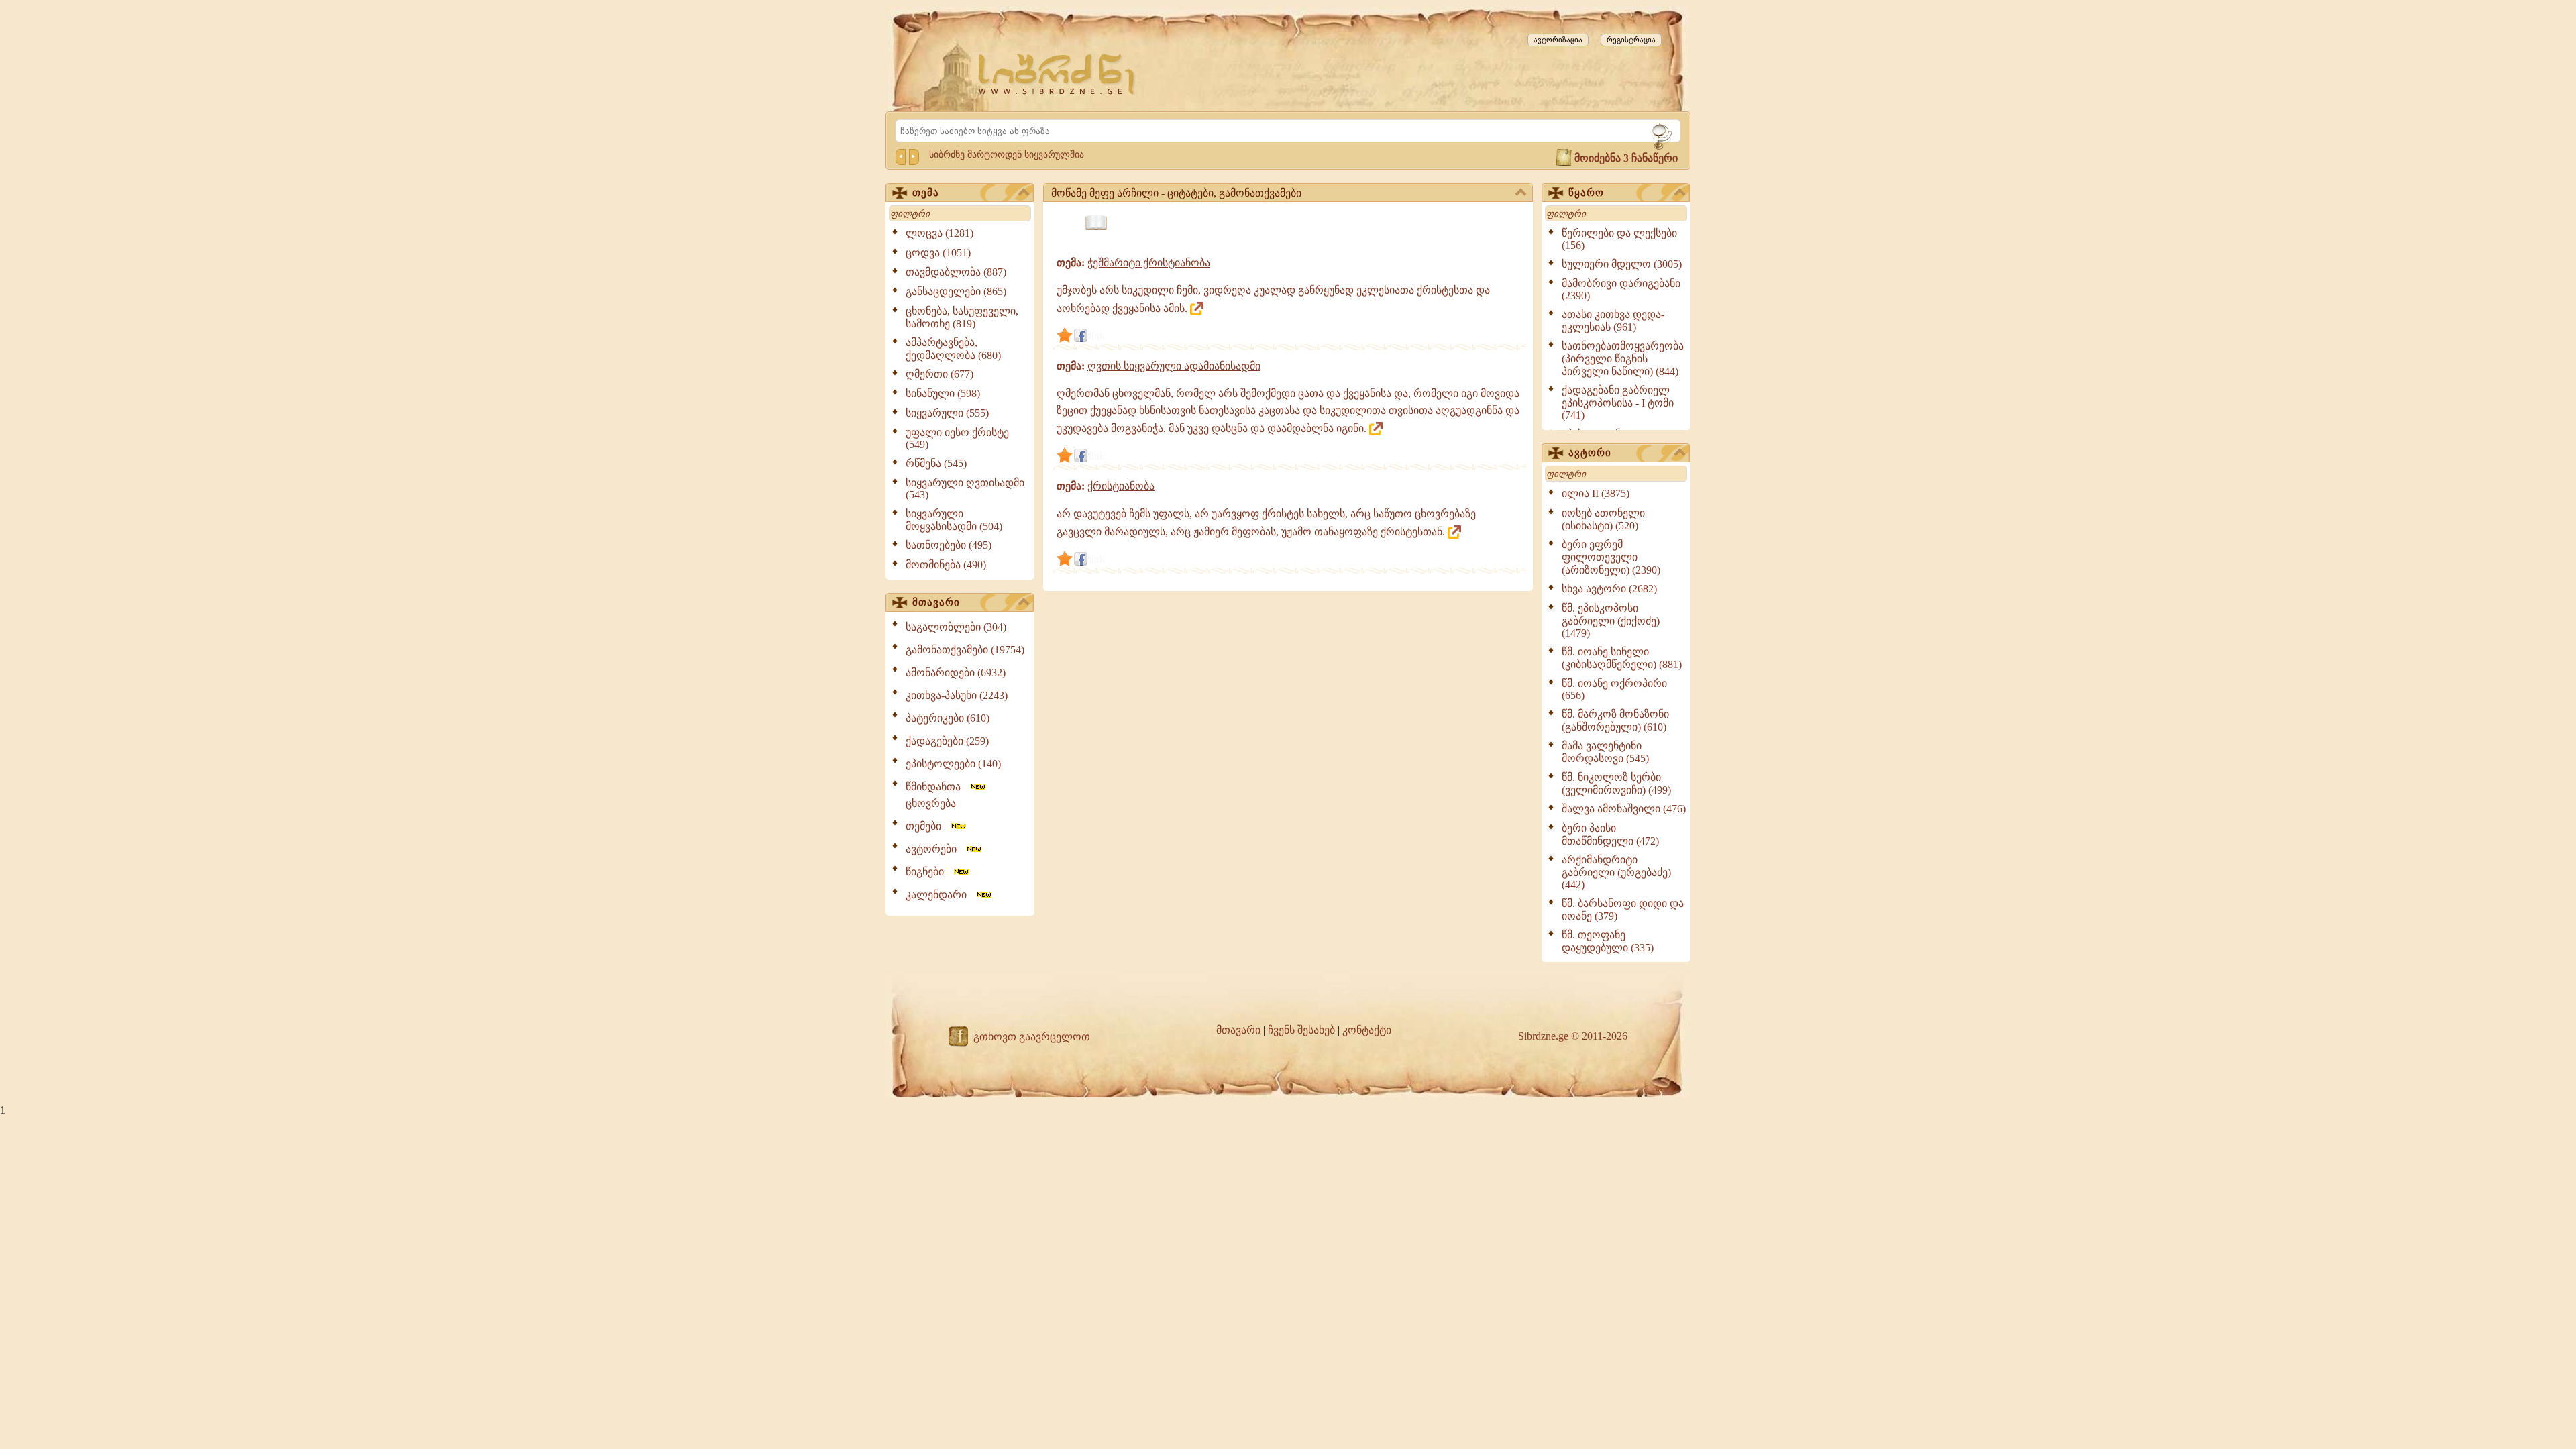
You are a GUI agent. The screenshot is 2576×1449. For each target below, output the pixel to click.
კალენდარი (940, 895)
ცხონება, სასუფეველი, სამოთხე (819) (962, 317)
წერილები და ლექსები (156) (1619, 239)
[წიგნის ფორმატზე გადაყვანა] (1096, 223)
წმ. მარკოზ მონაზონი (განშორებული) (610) (1615, 720)
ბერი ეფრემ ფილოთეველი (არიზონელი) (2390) (1611, 557)
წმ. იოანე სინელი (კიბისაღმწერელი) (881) (1622, 658)
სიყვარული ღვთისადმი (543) (965, 489)
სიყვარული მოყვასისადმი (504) (954, 520)
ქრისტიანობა (1121, 486)
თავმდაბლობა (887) (956, 272)
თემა (926, 193)
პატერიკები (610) (948, 718)
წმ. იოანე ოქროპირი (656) (1614, 689)
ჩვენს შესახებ (1301, 1030)
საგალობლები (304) (956, 627)
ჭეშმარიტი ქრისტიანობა (1149, 263)
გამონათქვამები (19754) (965, 650)
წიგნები (929, 872)
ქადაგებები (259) (947, 741)
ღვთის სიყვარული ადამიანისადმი (1174, 366)
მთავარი (936, 602)
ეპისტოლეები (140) (953, 764)
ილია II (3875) (1596, 493)
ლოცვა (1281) (940, 233)
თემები (927, 826)
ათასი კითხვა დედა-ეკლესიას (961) (1613, 321)
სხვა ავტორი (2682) (1609, 589)
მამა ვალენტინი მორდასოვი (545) (1605, 752)
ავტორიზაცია (1558, 40)
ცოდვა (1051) (938, 253)
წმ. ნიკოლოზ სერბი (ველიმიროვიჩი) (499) (1616, 784)
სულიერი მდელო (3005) (1622, 264)
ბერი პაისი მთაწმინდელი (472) (1610, 835)
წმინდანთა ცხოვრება (937, 795)
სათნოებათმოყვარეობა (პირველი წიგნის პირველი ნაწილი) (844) (1623, 359)
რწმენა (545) (936, 463)
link (1097, 336)
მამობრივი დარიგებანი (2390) (1621, 289)
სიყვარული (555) (947, 413)
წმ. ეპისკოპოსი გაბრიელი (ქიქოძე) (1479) (1611, 621)
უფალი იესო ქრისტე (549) (957, 438)
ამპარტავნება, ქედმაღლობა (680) (953, 349)
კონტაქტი (1367, 1030)
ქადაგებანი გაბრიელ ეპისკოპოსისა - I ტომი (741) (1618, 402)
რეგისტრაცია (1631, 40)
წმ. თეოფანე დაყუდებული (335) (1608, 941)
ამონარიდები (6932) (956, 673)
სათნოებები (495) (949, 545)
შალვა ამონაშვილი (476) (1624, 809)
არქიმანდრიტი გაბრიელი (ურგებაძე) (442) (1616, 872)
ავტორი (1590, 453)
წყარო (1586, 193)
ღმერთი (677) (940, 374)
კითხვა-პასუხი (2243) (957, 695)
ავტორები (935, 849)
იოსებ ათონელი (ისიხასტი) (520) (1603, 519)
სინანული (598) (943, 393)
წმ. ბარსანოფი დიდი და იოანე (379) (1623, 910)
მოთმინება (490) (946, 565)
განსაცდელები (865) (956, 291)
